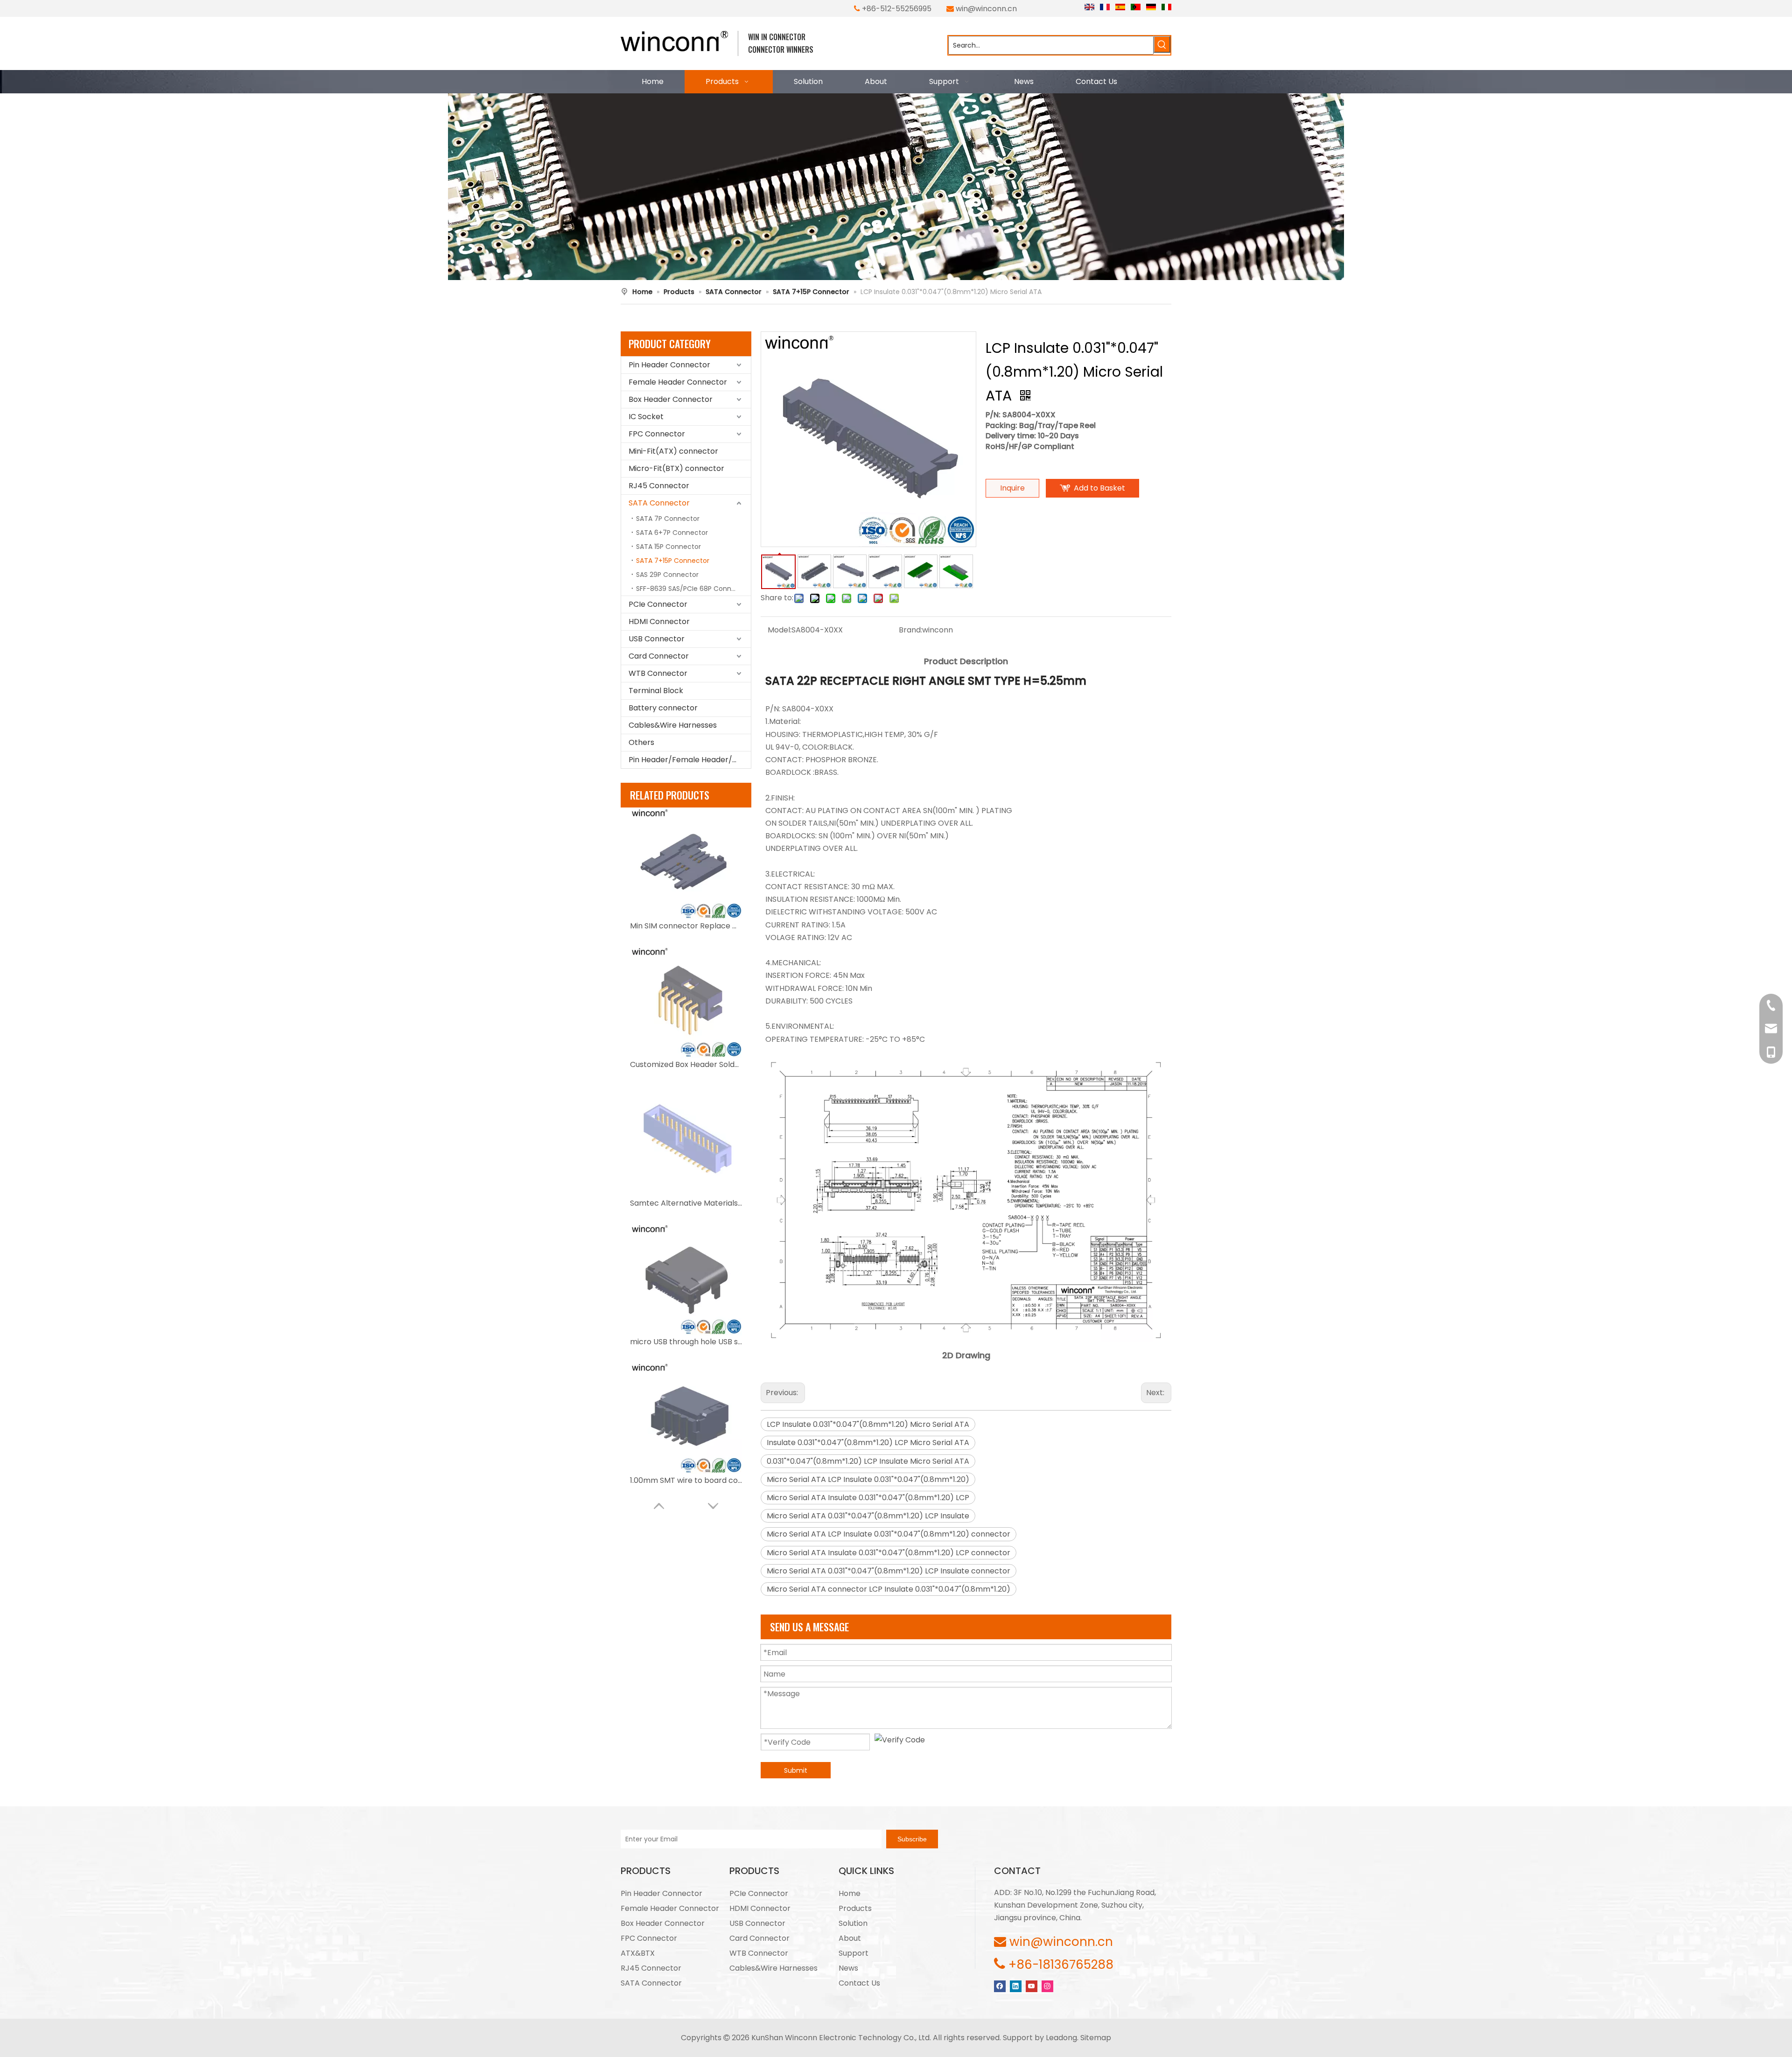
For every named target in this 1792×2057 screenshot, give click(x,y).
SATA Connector (659, 503)
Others (641, 742)
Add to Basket (1099, 488)
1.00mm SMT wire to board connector (686, 1480)
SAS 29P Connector (667, 575)
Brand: (910, 630)
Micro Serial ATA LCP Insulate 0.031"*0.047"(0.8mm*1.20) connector (889, 1534)
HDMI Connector (659, 621)
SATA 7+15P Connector (673, 561)
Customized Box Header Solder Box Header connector (686, 1064)
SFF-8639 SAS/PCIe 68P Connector (693, 589)
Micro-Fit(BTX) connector (676, 468)
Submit (796, 1770)
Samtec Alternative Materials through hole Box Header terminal (686, 1203)
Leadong (1061, 2038)
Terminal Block (656, 691)
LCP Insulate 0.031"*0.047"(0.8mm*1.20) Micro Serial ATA (868, 1424)
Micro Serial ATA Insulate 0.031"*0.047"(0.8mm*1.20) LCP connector (889, 1553)
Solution (853, 1923)
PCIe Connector (658, 604)
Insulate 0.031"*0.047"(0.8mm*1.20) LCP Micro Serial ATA (868, 1443)
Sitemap (1096, 2038)
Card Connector (659, 656)
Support (854, 1953)
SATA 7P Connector (668, 519)
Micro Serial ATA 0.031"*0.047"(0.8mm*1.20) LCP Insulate (868, 1516)
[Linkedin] (1016, 1986)
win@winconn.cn (986, 9)
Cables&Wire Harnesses (673, 725)
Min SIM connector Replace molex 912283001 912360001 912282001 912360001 (686, 926)
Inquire (1012, 488)
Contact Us (859, 1983)
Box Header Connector (671, 399)
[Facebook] (1000, 1986)
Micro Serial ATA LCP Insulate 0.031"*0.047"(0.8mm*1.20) (868, 1479)
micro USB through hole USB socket (686, 1342)
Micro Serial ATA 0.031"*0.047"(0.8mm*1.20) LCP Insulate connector (889, 1571)
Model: (780, 630)
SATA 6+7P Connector (672, 533)
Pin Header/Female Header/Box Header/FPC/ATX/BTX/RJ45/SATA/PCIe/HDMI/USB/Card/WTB (690, 760)
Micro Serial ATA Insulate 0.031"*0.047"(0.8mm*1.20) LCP (868, 1498)
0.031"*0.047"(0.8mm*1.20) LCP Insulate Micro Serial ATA (868, 1461)
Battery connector (663, 708)
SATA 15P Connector (668, 547)
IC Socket (646, 417)
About (850, 1938)
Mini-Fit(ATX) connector (673, 451)
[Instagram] (1047, 1986)
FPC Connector (657, 434)
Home (850, 1893)
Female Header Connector (678, 382)
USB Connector (657, 639)
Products (855, 1908)
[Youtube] (1032, 1986)
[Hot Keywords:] (1162, 44)
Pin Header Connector (669, 365)
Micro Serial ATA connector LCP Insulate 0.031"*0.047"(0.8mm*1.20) (889, 1589)
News (848, 1968)
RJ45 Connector (659, 486)
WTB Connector (658, 673)
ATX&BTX (638, 1953)
